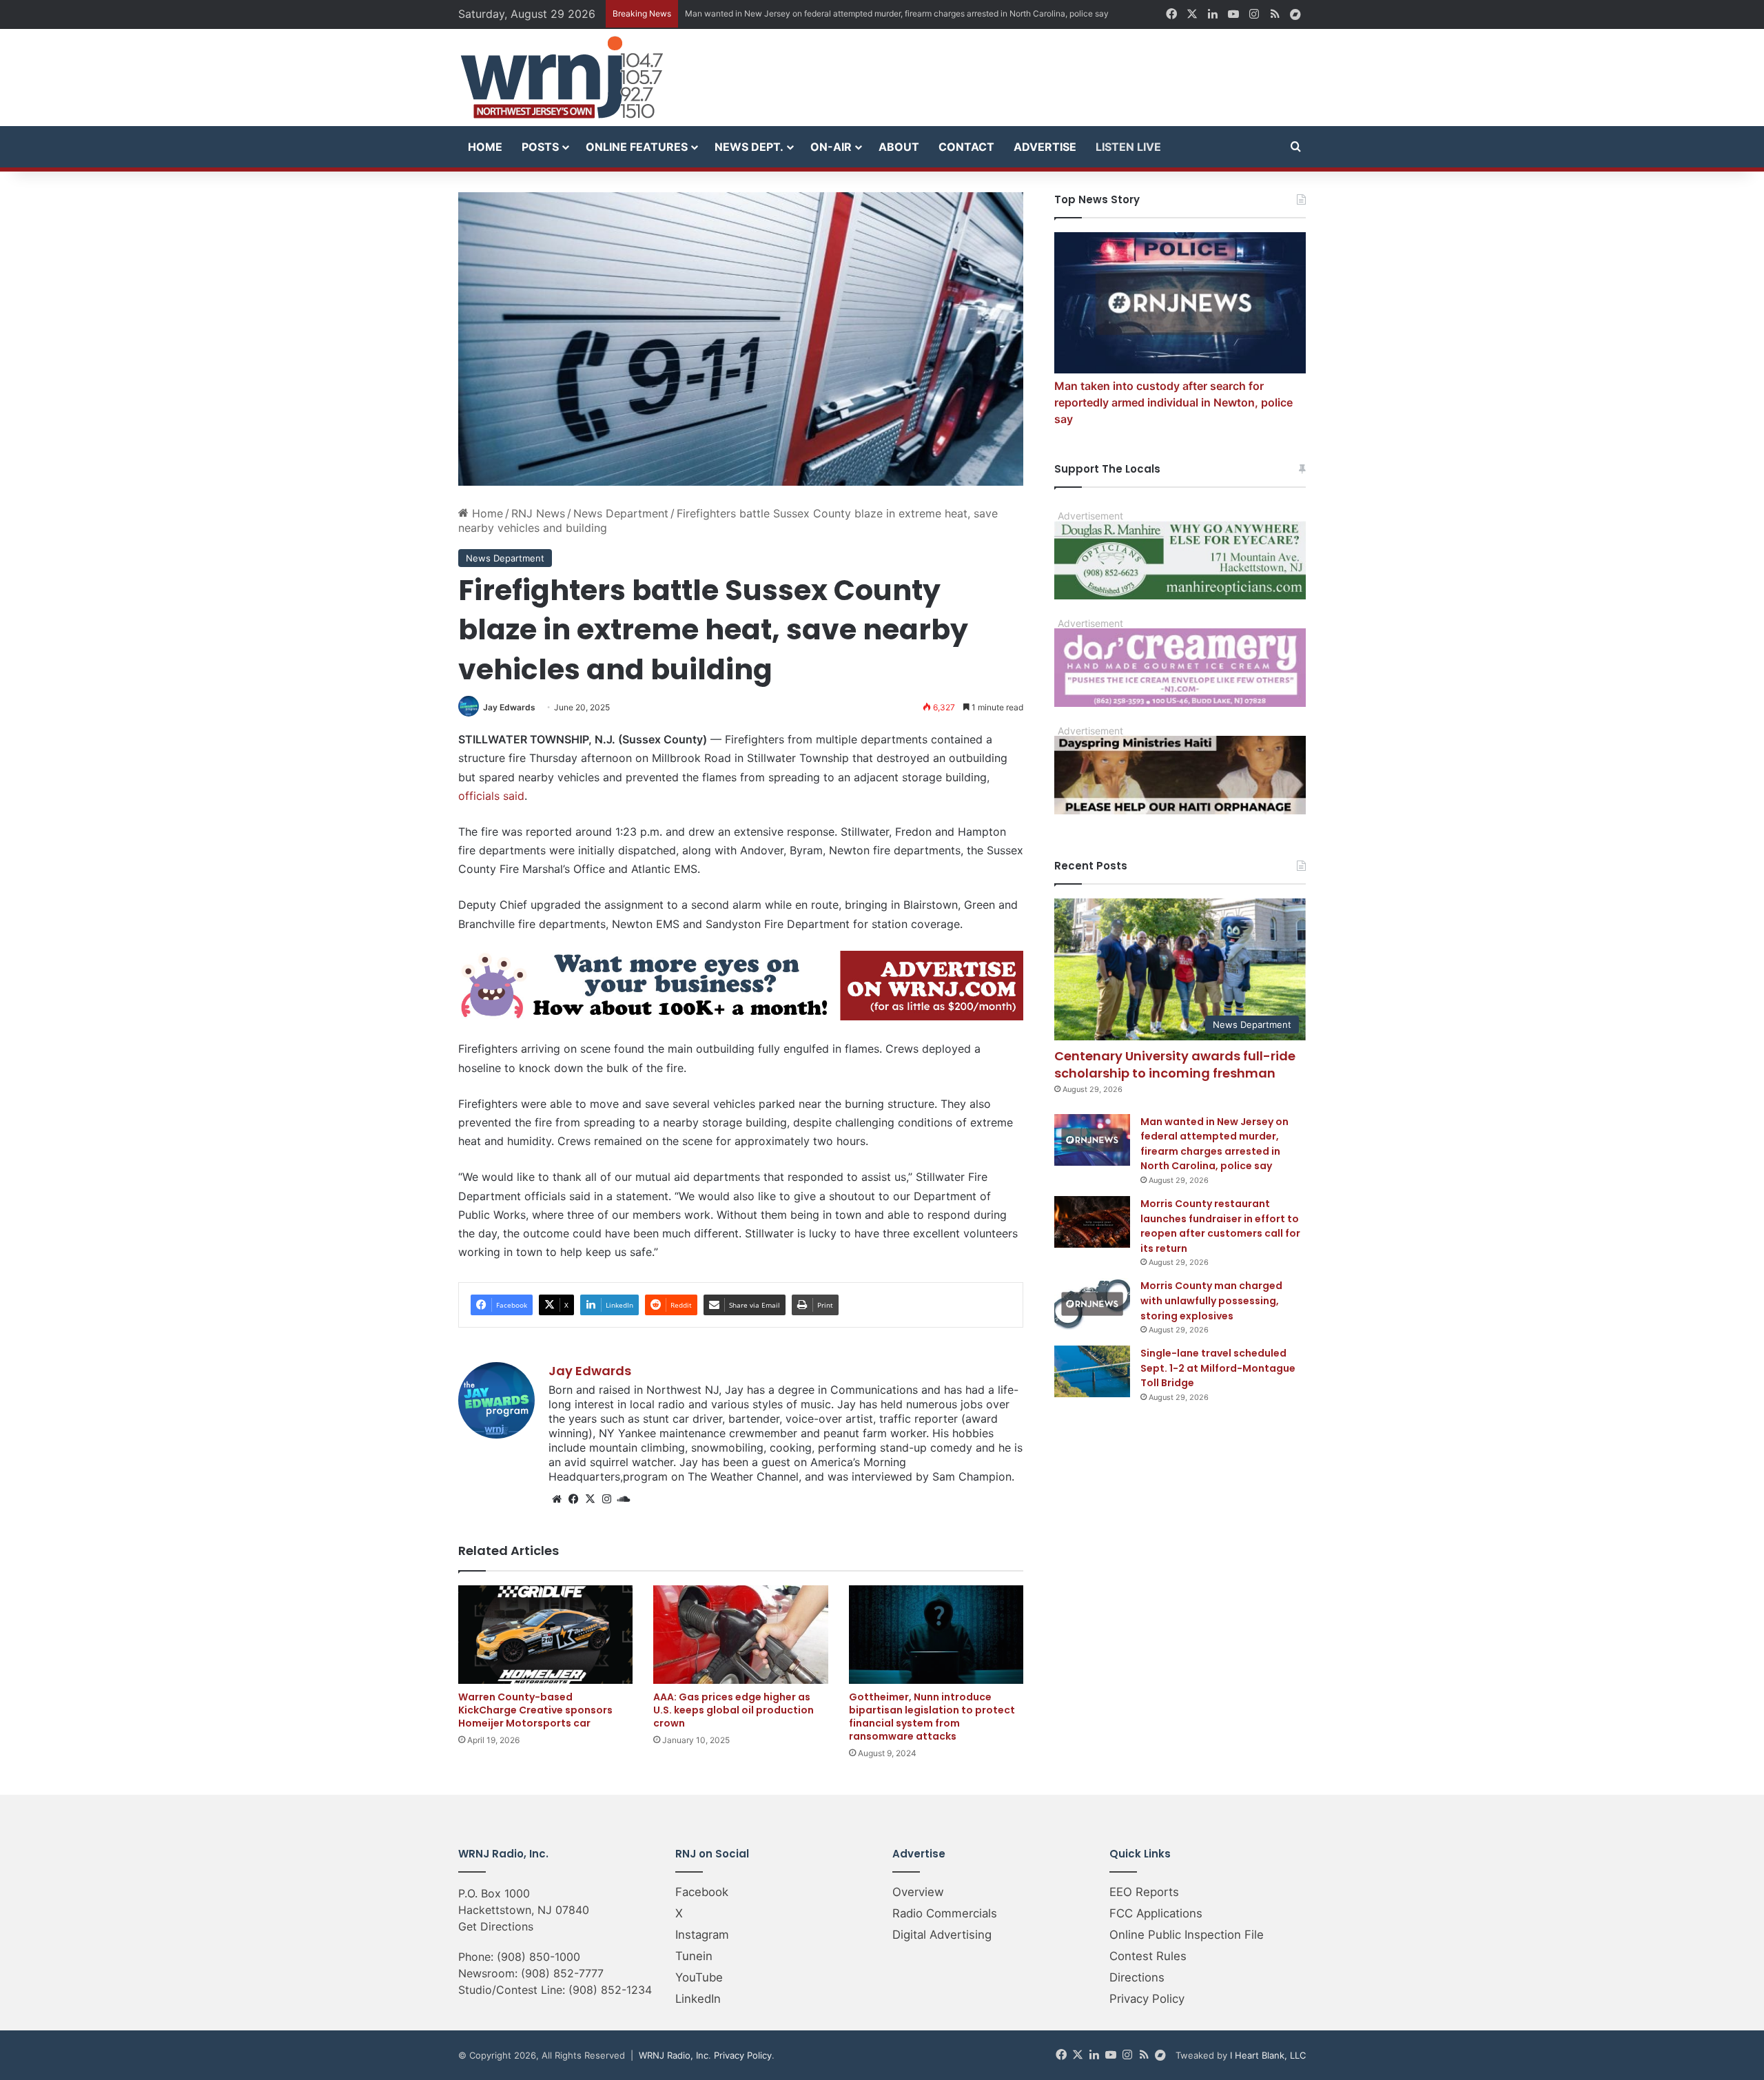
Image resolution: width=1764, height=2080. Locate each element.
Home (485, 147)
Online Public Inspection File (1187, 1935)
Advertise (1045, 147)
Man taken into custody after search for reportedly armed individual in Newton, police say (1173, 402)
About (899, 147)
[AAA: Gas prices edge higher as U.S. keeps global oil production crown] (740, 1635)
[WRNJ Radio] (562, 78)
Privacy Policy (1147, 1999)
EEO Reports (1144, 1892)
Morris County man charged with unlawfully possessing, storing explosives (1211, 1300)
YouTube (699, 1977)
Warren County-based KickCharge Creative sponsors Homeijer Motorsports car (535, 1710)
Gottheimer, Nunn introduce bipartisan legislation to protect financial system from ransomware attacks (932, 1717)
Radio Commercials (945, 1913)
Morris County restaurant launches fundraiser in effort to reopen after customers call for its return (1220, 1226)
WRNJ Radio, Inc (674, 2055)
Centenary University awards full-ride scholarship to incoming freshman (1175, 1064)
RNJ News (538, 513)
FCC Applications (1156, 1913)
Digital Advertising (942, 1935)
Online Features (637, 147)
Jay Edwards (509, 707)
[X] (590, 1499)
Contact (966, 147)
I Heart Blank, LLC (1268, 2055)
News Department (621, 513)
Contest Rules (1148, 1956)
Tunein (694, 1956)
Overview (918, 1892)
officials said (491, 796)
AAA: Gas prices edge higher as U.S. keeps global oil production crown (734, 1710)
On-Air (831, 147)
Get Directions (496, 1926)
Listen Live (1128, 147)
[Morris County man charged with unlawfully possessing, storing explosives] (1092, 1304)
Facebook (702, 1892)
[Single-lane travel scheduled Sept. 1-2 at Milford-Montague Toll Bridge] (1092, 1371)
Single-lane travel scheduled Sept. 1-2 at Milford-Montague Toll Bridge (1218, 1368)
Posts (540, 147)
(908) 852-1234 (610, 1990)
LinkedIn (698, 1999)
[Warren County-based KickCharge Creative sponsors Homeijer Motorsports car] (545, 1635)
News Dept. (749, 147)
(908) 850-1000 (539, 1957)
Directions (1137, 1977)
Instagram (702, 1935)
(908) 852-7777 (562, 1973)
